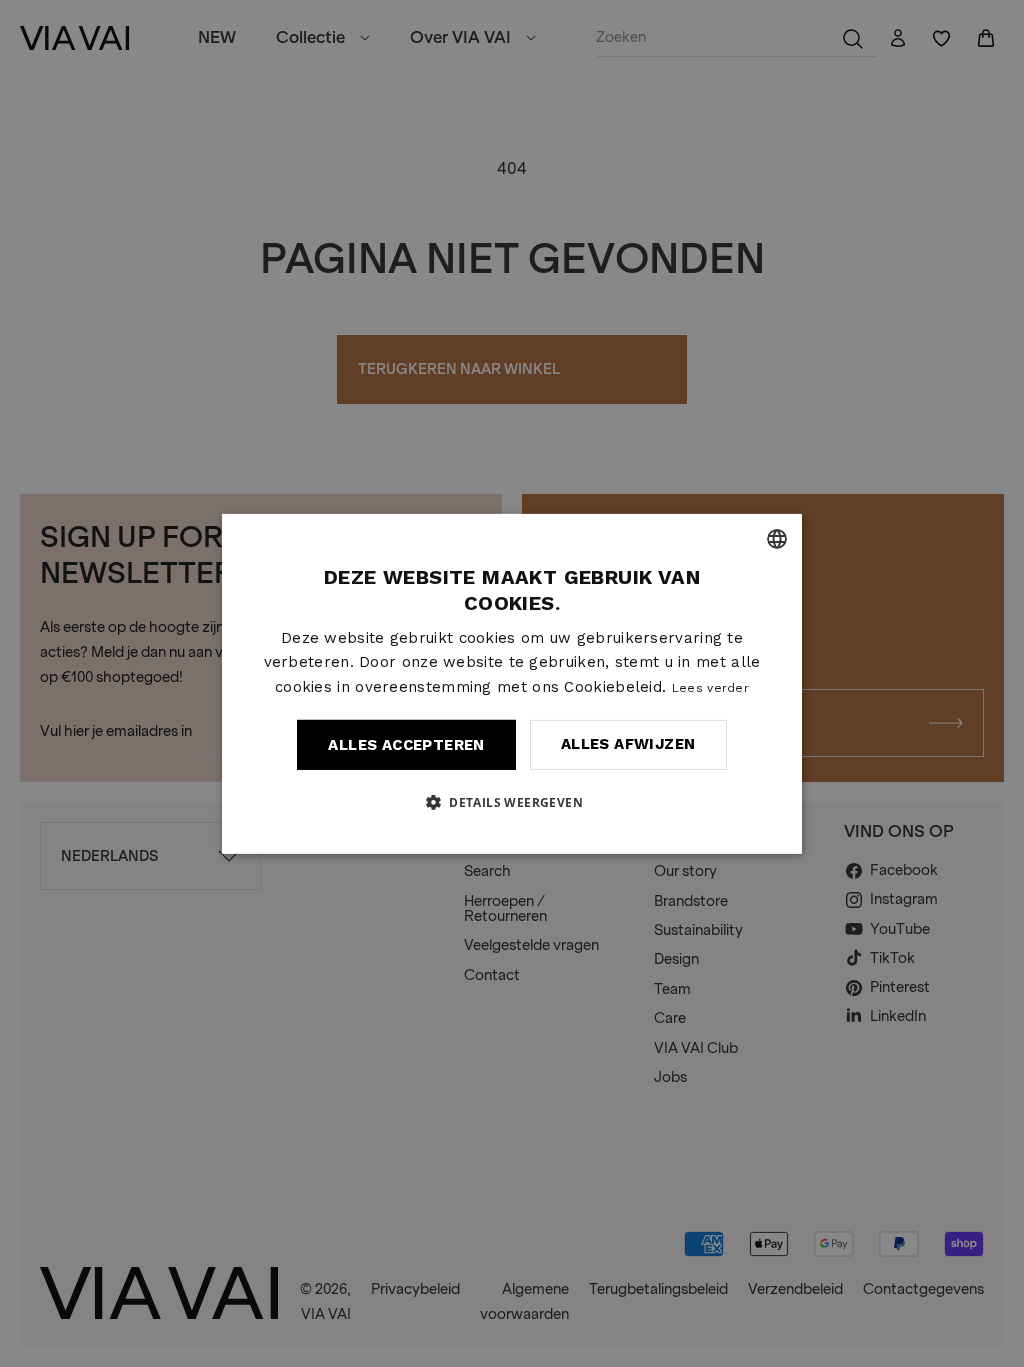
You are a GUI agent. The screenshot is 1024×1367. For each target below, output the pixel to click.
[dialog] (512, 683)
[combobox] (777, 538)
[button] (512, 802)
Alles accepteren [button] (406, 745)
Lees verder (710, 688)
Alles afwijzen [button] (628, 744)
